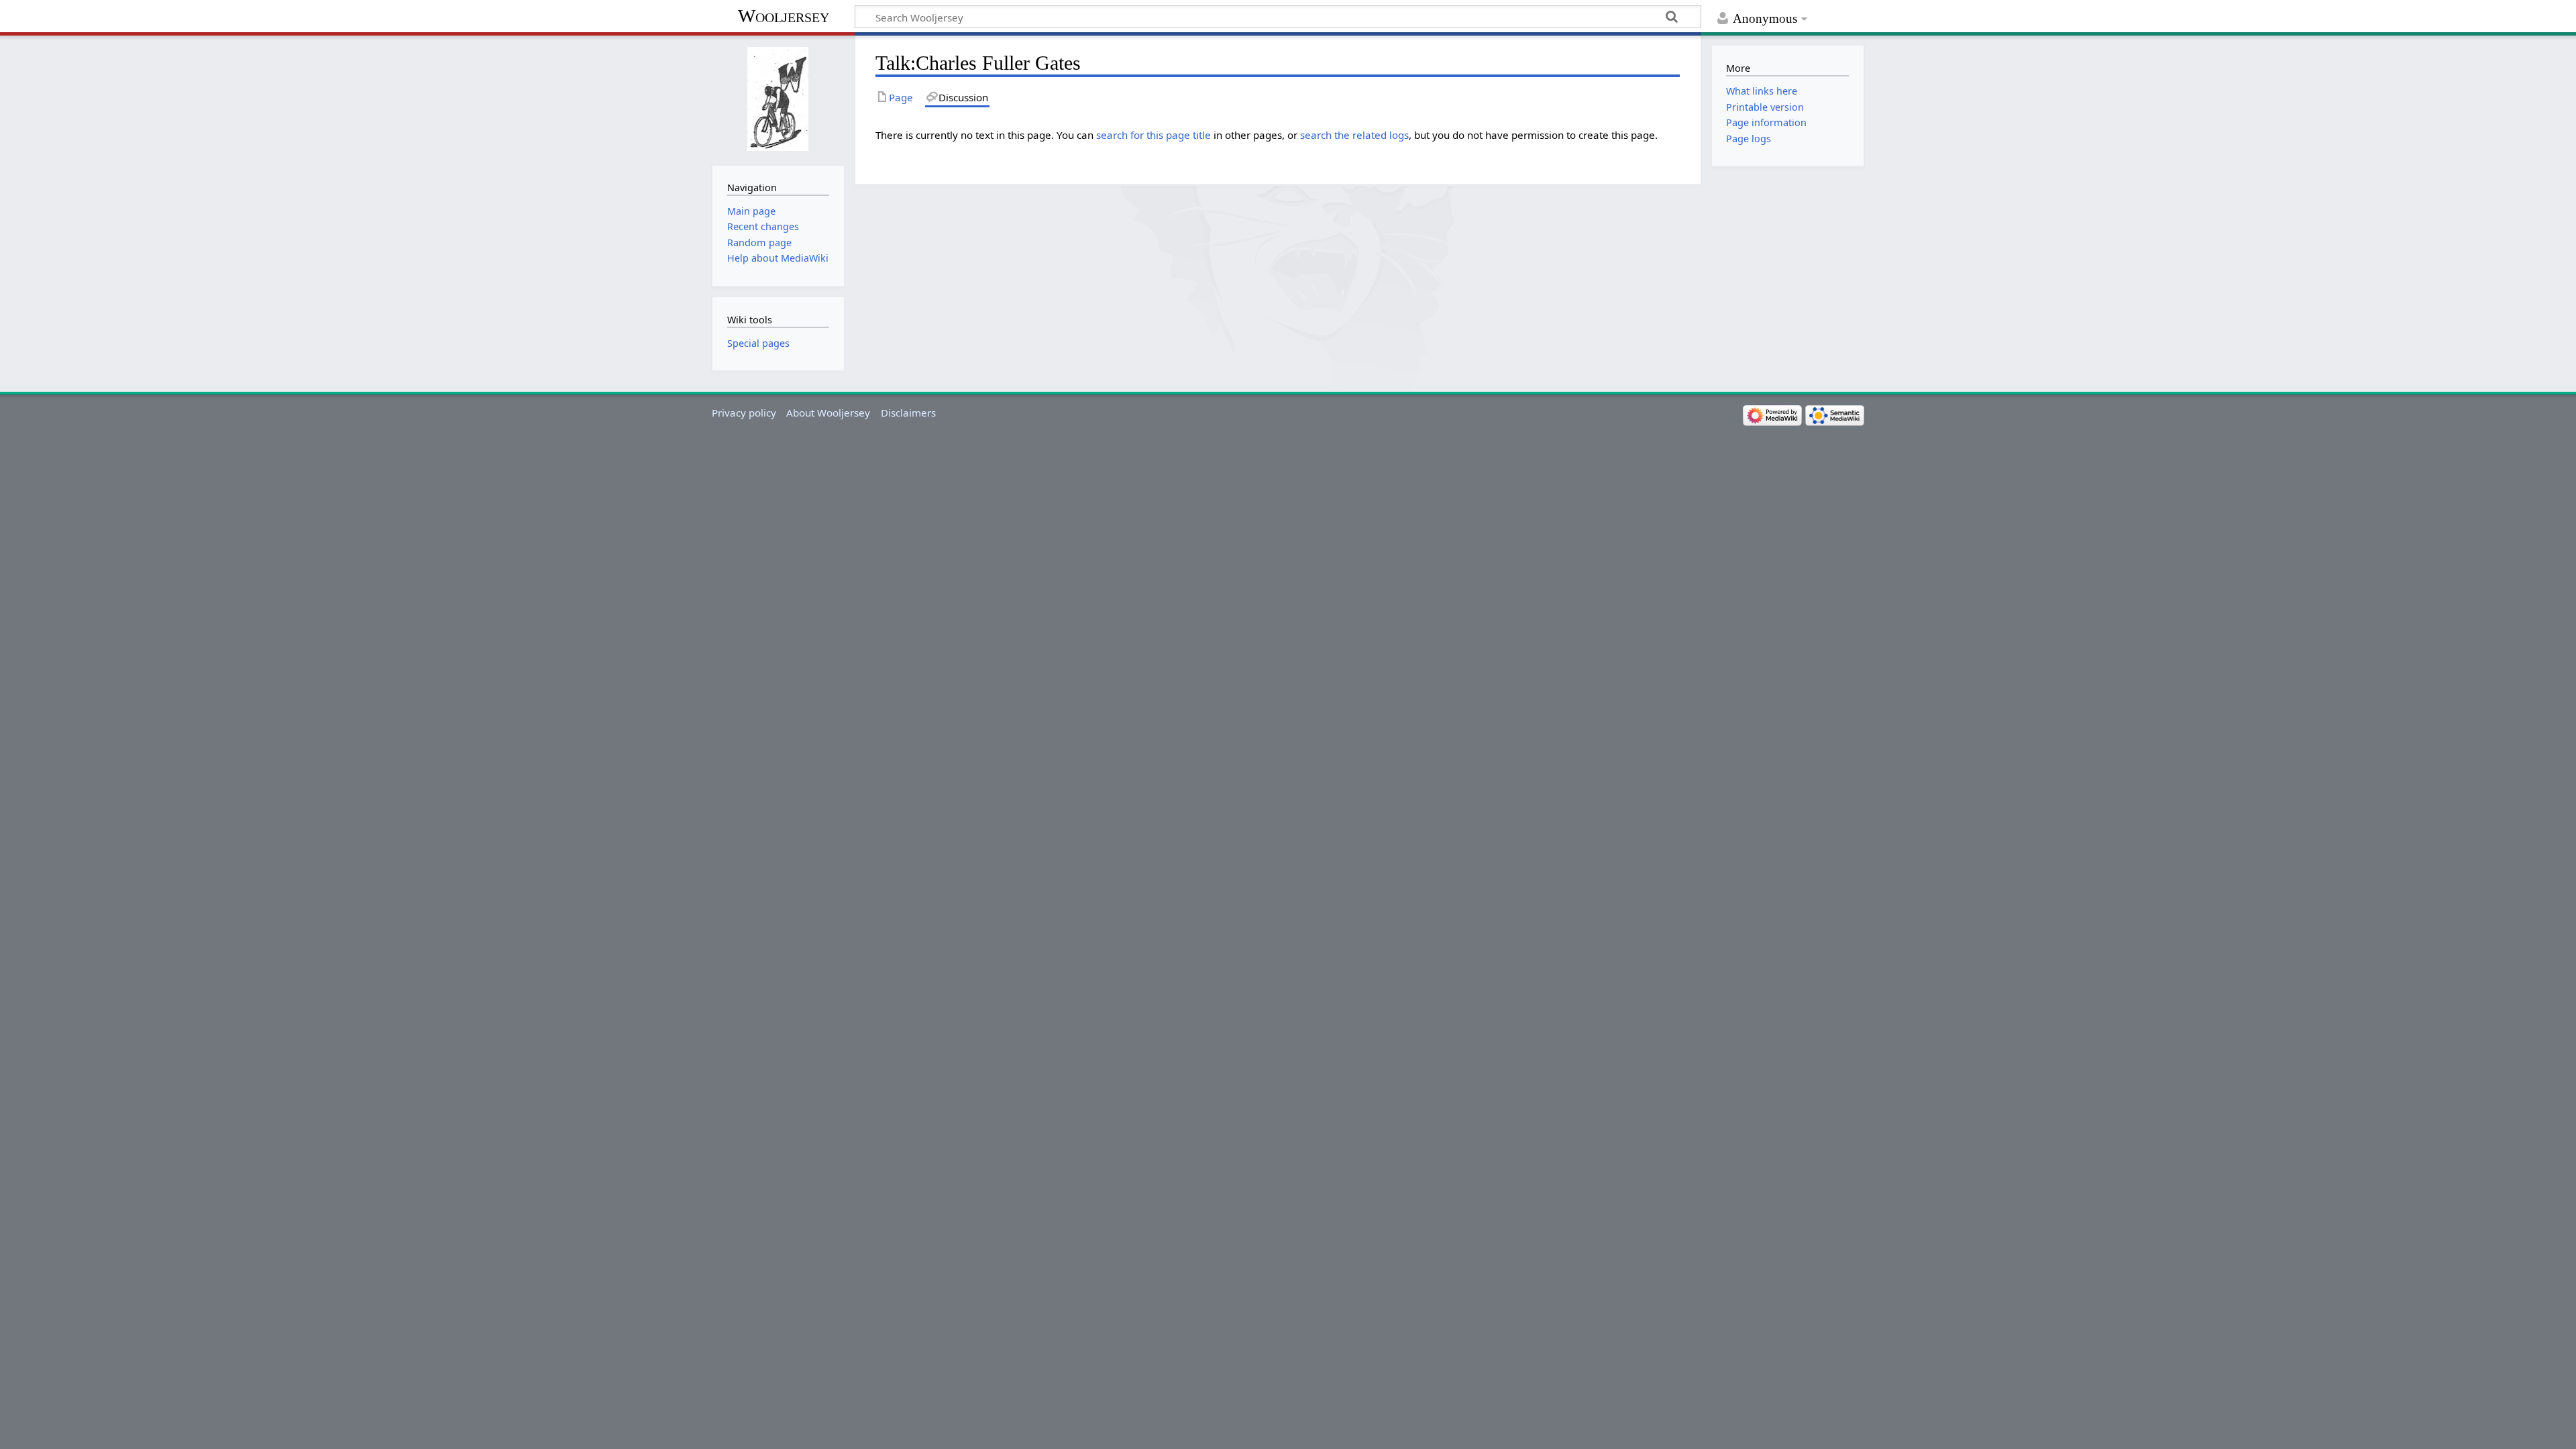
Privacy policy (744, 413)
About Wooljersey (828, 413)
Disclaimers (908, 413)
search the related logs (1354, 135)
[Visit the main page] (778, 99)
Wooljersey (784, 16)
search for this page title (1153, 135)
